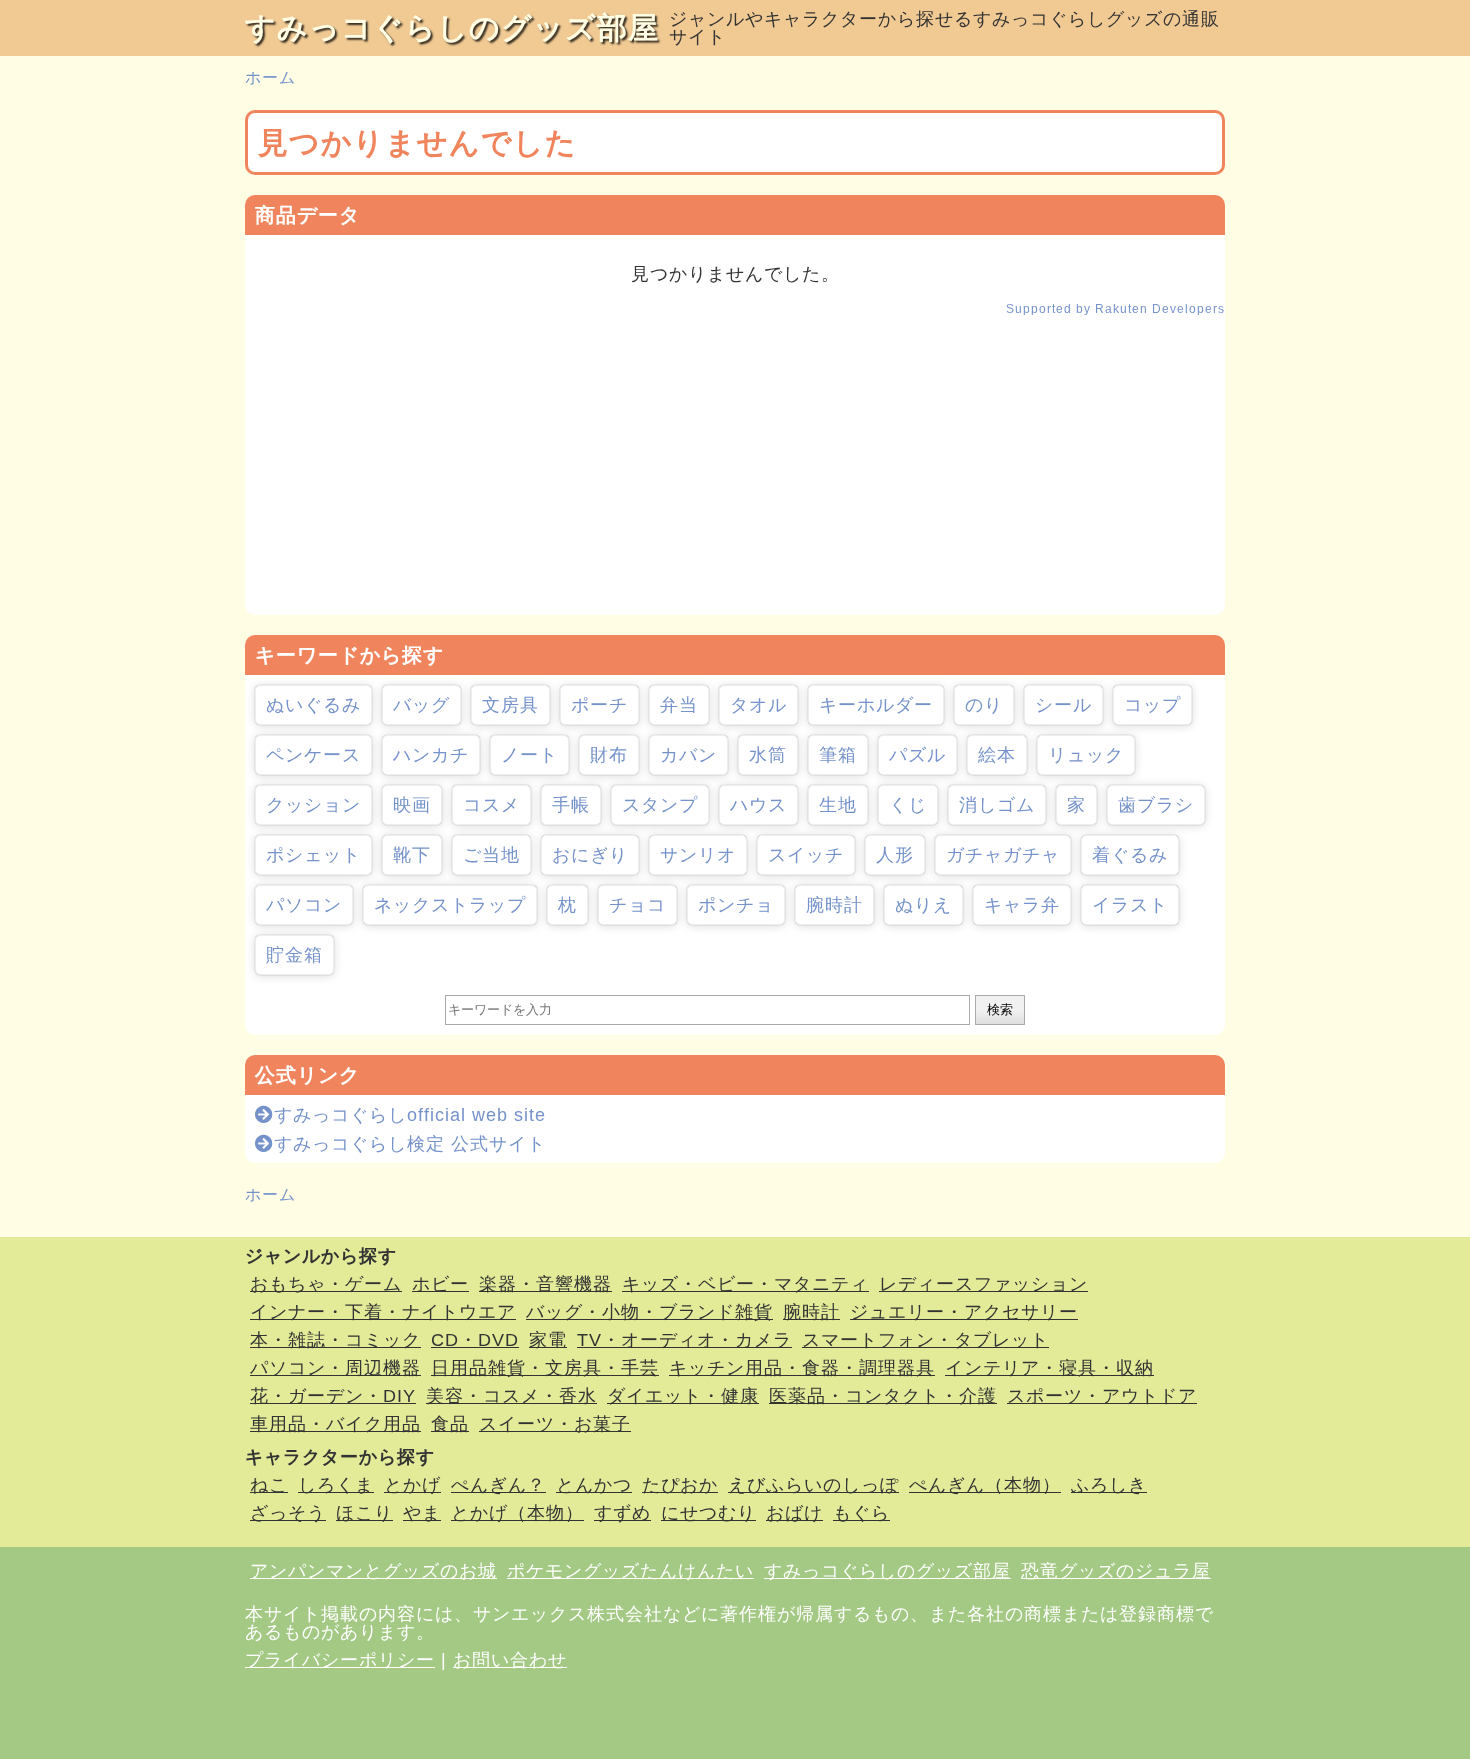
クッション (313, 805)
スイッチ (806, 855)
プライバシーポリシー (340, 1660)
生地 (838, 805)
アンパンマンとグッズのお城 (373, 1571)
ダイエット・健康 (683, 1396)
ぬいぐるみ (313, 705)
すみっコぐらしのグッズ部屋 (452, 27)
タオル (758, 705)
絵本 (997, 755)
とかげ (412, 1485)
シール (1063, 705)
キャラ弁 (1022, 905)
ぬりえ (923, 905)
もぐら (861, 1513)
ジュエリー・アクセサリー (964, 1312)
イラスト (1130, 905)
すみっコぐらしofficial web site (410, 1115)
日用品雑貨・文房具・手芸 (545, 1368)
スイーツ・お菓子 (555, 1424)
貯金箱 (294, 955)
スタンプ (660, 805)
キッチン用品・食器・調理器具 (802, 1368)
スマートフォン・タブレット (925, 1340)
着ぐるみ (1130, 855)
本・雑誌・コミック (335, 1340)
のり (984, 705)
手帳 (571, 805)
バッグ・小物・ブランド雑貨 (649, 1312)
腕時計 (834, 905)
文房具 (510, 705)
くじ (908, 805)
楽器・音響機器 (545, 1284)
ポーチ (599, 705)
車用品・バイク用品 (335, 1424)
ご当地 (491, 855)
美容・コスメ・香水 (511, 1396)
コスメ (491, 805)
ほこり (364, 1513)
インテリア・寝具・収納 (1049, 1368)
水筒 (768, 755)
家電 (548, 1340)
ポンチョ (736, 905)
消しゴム (997, 805)
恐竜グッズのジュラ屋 (1116, 1571)
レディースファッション (983, 1284)
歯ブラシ (1156, 805)
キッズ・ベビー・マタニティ (745, 1284)
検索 (1000, 1009)
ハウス (758, 805)
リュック (1086, 755)
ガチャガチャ (1003, 855)
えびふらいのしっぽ (813, 1485)
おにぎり (590, 855)
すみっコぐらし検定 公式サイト (410, 1144)
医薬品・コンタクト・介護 (883, 1396)
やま (422, 1513)
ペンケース (313, 755)
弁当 (679, 705)
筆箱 (838, 755)
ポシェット (313, 855)
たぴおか (680, 1485)
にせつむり (708, 1513)
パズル (917, 755)
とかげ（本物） (517, 1513)
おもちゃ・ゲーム (326, 1284)
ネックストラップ (450, 905)
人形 (895, 855)
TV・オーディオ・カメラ (684, 1340)
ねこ (269, 1485)
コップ (1152, 705)
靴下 (412, 855)
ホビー (440, 1284)
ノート (529, 755)
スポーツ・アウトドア (1102, 1396)
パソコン (304, 905)
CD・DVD (475, 1340)
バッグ (421, 705)
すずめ (622, 1513)
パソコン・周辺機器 (335, 1368)
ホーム (270, 77)
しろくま (336, 1485)
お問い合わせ (510, 1660)
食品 (450, 1424)
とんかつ (594, 1485)
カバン (688, 755)
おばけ (794, 1513)
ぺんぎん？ (498, 1485)
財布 (609, 755)
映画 (412, 805)
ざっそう (288, 1513)
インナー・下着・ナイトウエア (383, 1312)
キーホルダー (876, 705)
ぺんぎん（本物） (985, 1485)
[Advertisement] (735, 475)
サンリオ (698, 855)
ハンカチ (431, 755)
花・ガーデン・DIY (333, 1396)
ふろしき (1109, 1485)
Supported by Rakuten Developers (1115, 309)
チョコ (637, 905)
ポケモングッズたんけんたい (630, 1571)
